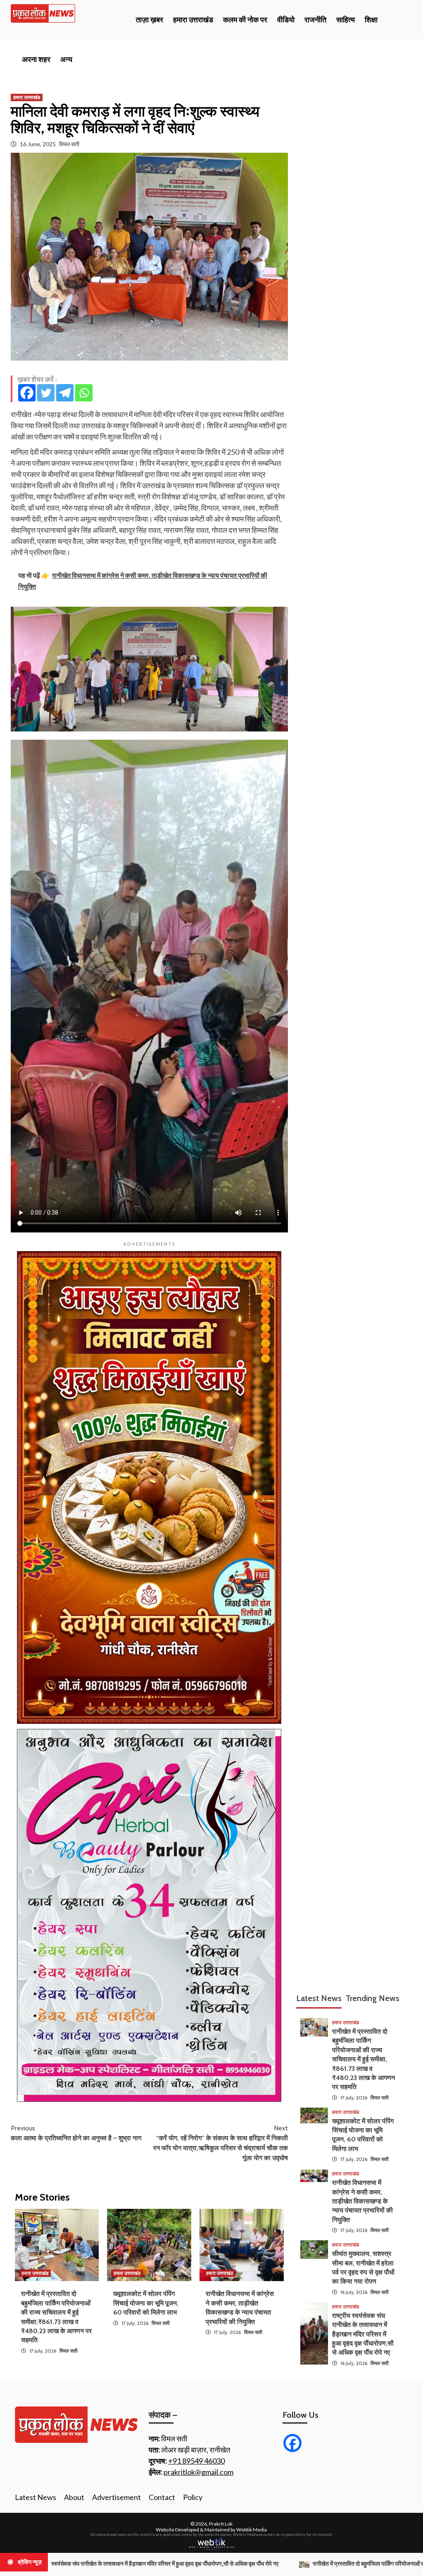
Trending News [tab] (373, 1998)
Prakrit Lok (221, 2524)
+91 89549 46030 (196, 2461)
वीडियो (286, 20)
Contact (162, 2497)
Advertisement (116, 2497)
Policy (193, 2497)
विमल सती (69, 144)
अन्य (66, 59)
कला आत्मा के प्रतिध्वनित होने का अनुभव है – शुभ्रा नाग (76, 2133)
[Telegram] (65, 393)
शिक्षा (371, 20)
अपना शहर (36, 59)
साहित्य (346, 20)
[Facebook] (27, 393)
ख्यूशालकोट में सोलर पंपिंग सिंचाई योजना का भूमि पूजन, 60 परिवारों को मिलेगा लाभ (146, 2303)
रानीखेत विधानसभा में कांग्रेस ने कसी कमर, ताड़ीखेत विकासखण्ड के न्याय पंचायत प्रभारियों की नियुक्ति (362, 2201)
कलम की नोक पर (245, 20)
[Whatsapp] (84, 393)
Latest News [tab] (319, 1998)
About (74, 2497)
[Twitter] (46, 393)
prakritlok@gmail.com (198, 2472)
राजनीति (315, 20)
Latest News (36, 2497)
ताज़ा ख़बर (150, 20)
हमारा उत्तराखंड (193, 20)
